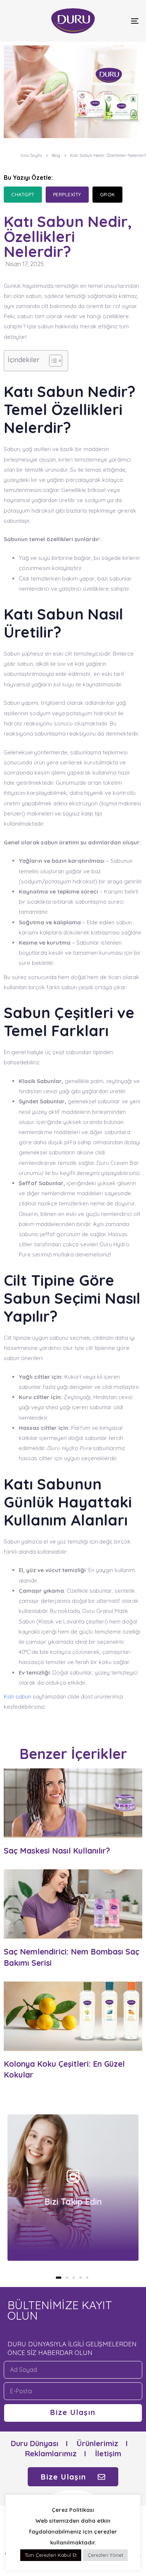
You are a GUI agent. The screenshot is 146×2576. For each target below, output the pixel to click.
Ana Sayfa (31, 155)
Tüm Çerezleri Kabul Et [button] (51, 2555)
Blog (56, 155)
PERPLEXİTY (67, 194)
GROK (107, 194)
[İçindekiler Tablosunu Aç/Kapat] (52, 361)
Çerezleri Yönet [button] (105, 2555)
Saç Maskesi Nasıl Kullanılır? (57, 1851)
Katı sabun (17, 1697)
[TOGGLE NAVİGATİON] (117, 21)
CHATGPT (23, 194)
